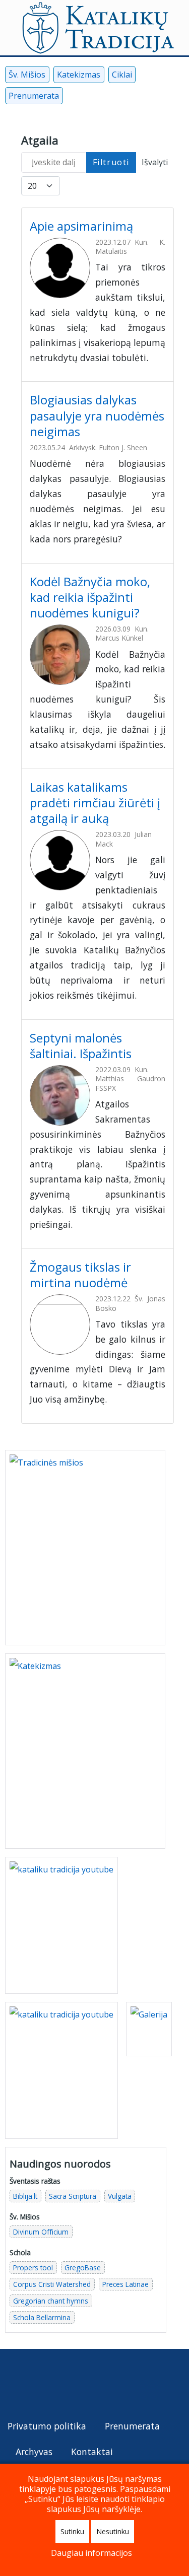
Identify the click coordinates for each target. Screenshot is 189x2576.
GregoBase (83, 2268)
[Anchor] (142, 225)
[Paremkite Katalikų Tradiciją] (61, 1924)
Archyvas (34, 2452)
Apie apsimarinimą (83, 226)
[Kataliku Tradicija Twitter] (107, 98)
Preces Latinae (125, 2284)
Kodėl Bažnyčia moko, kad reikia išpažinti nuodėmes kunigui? (90, 597)
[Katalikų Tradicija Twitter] (60, 2384)
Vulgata (120, 2196)
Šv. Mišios (27, 75)
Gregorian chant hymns (51, 2301)
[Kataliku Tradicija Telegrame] (123, 98)
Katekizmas (79, 75)
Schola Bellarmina (42, 2317)
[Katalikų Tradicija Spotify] (102, 2384)
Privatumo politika (47, 2426)
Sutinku (72, 2531)
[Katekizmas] (85, 1750)
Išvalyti (155, 162)
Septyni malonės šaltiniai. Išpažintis (82, 1046)
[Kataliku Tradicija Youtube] (90, 98)
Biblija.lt (25, 2196)
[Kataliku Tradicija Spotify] (140, 98)
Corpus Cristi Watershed (52, 2284)
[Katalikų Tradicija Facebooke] (18, 2384)
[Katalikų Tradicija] (122, 2384)
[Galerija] (149, 2029)
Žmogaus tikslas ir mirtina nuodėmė (80, 1275)
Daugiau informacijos (91, 2553)
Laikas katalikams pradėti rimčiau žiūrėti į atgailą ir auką (95, 803)
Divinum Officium (41, 2232)
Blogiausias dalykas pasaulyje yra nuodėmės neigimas (97, 415)
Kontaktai (92, 2452)
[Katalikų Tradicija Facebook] (73, 98)
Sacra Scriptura (73, 2196)
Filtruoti (111, 162)
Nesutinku (113, 2531)
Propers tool (33, 2268)
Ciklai (122, 75)
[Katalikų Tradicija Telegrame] (81, 2384)
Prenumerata (34, 96)
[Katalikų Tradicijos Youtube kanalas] (61, 2070)
